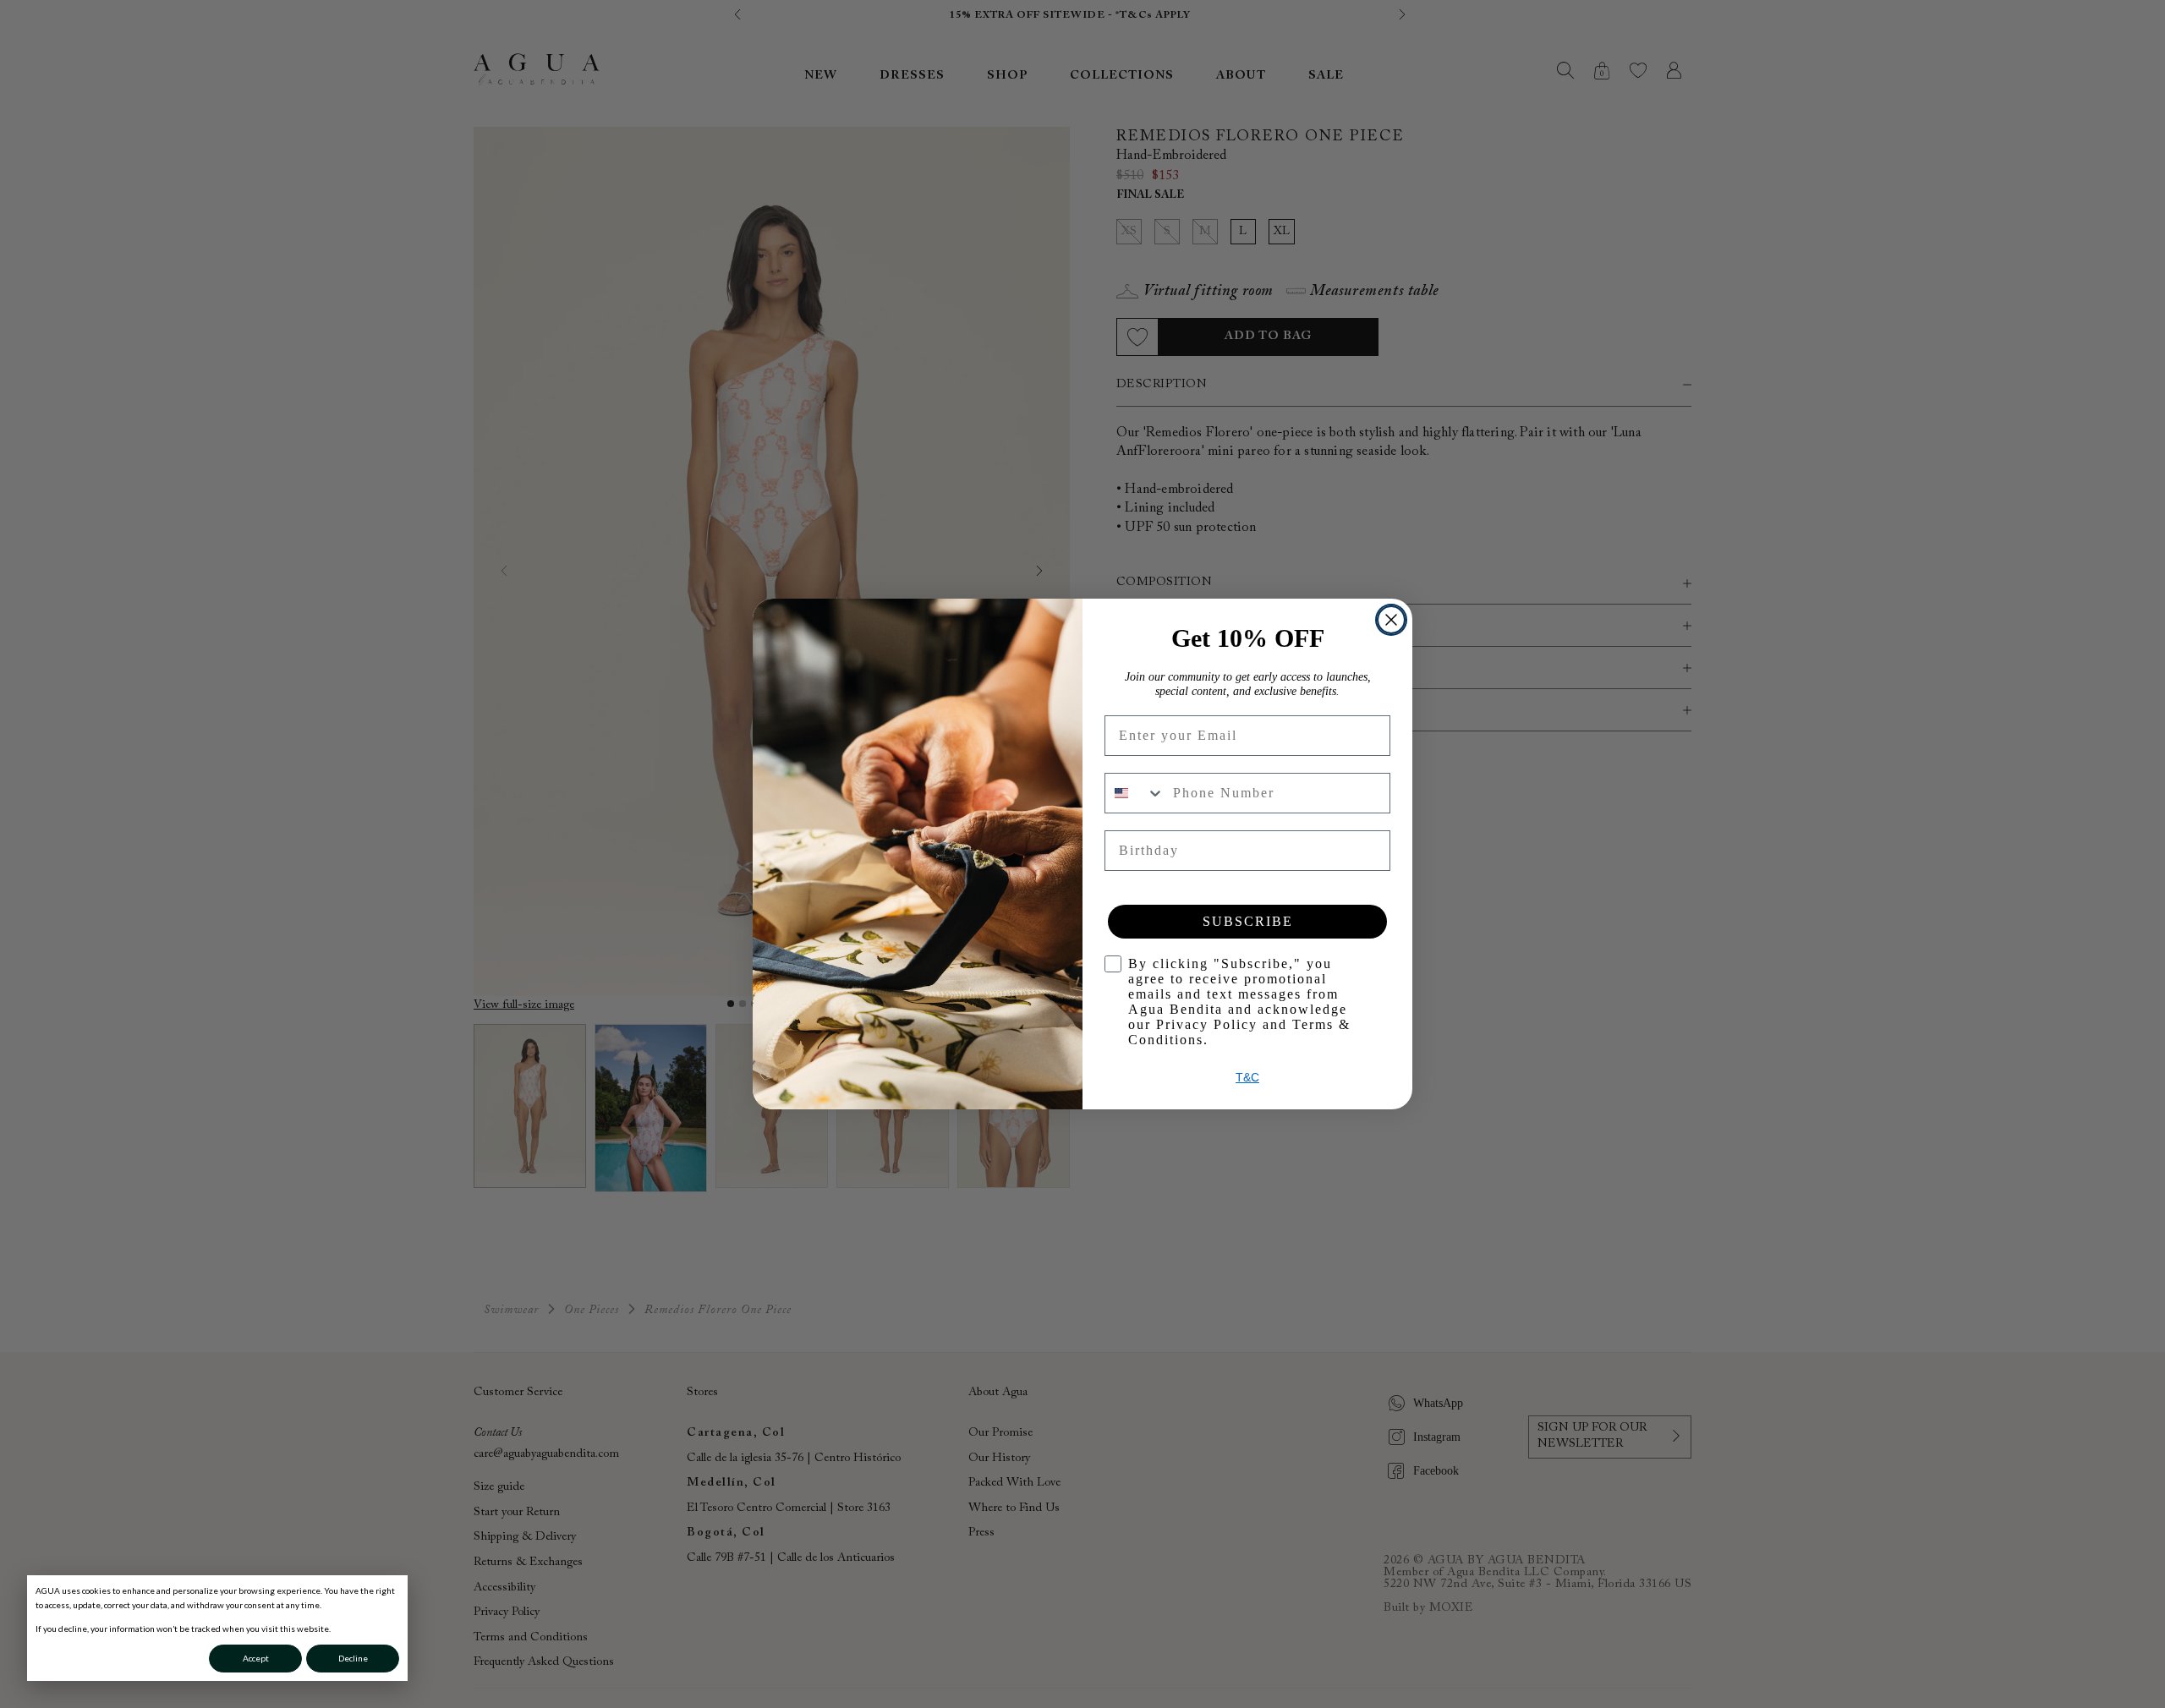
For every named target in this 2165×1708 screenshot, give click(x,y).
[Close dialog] (1391, 620)
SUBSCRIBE (1248, 921)
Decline (353, 1658)
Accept (256, 1658)
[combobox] (1135, 793)
